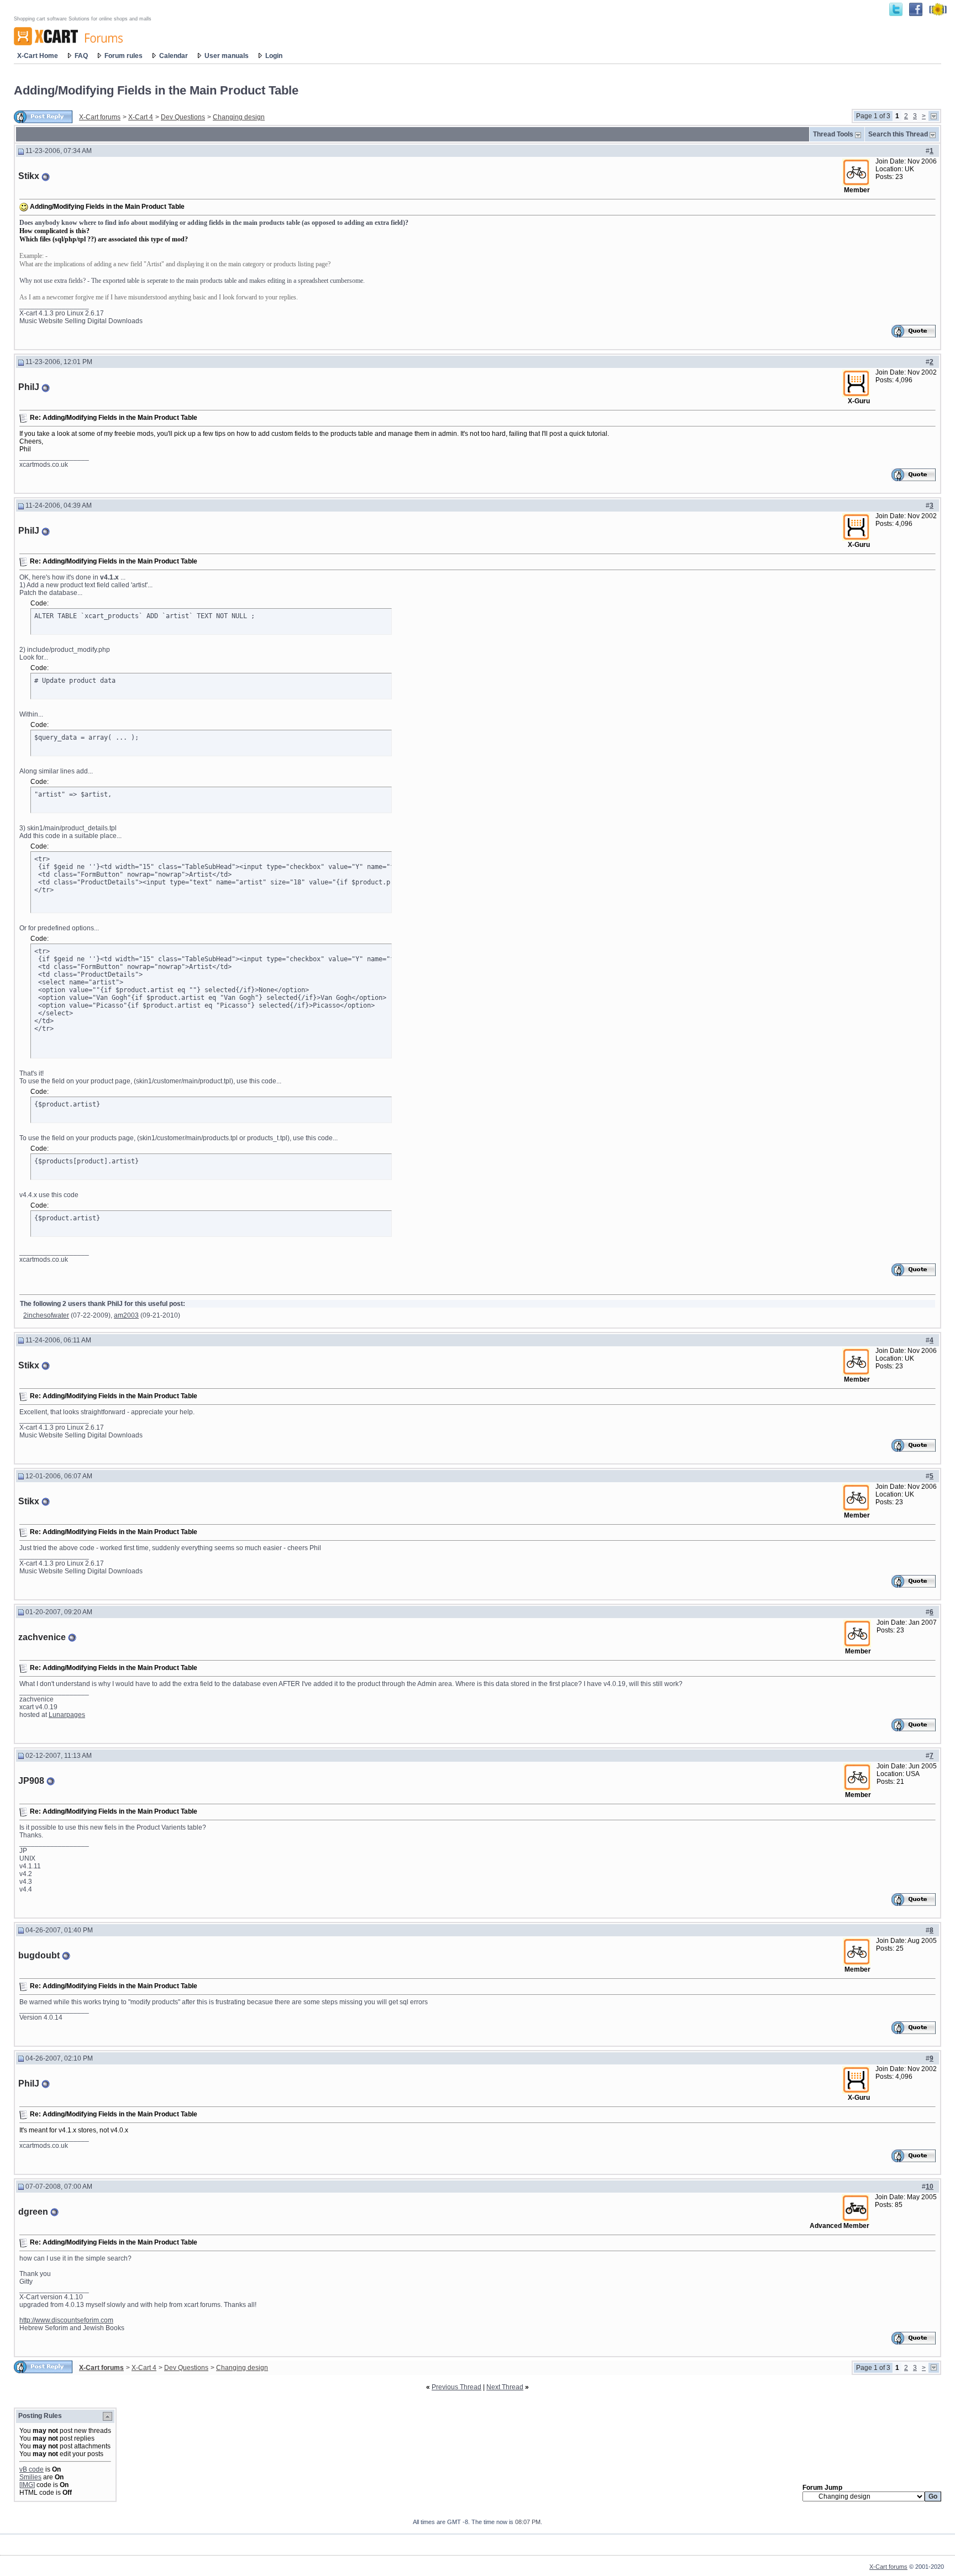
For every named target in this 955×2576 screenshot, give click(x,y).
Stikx (29, 176)
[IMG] (27, 2485)
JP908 (31, 1781)
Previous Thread (456, 2387)
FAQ (81, 56)
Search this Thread (898, 134)
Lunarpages (67, 1715)
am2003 (126, 1315)
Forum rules (124, 56)
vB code (32, 2469)
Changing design (239, 117)
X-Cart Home (38, 56)
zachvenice (42, 1637)
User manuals (227, 56)
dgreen (33, 2212)
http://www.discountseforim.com (66, 2320)
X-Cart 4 (141, 117)
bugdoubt (39, 1955)
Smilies (30, 2477)
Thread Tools (833, 134)
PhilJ (29, 387)
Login (274, 56)
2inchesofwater (46, 1315)
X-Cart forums (100, 117)
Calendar (174, 56)
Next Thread (505, 2387)
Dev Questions (183, 117)
